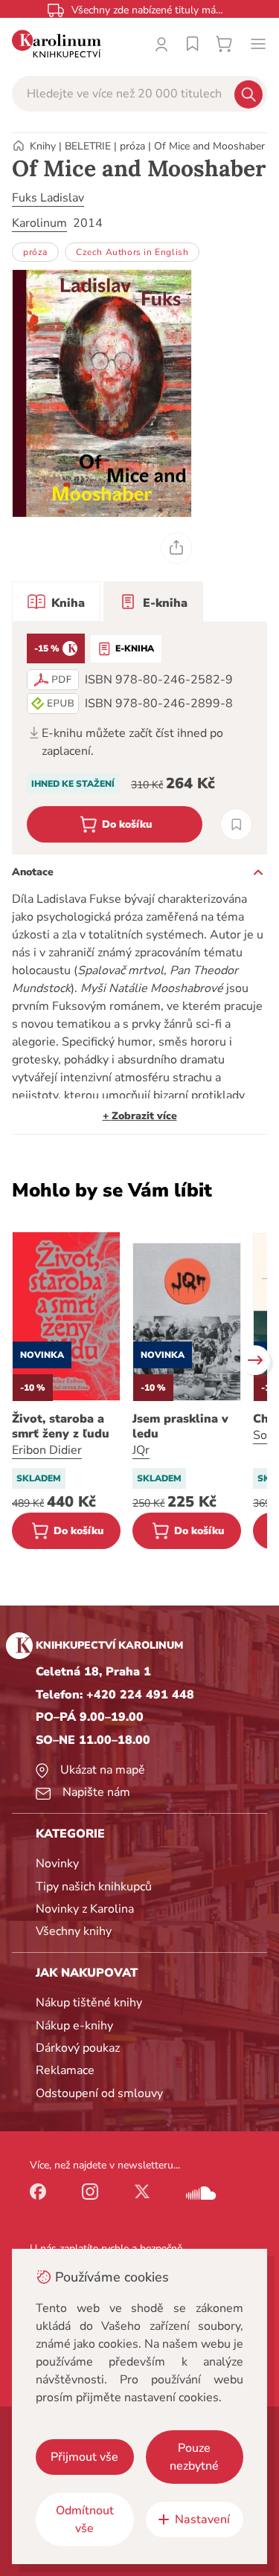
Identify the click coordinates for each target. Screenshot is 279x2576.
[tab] (56, 602)
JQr (141, 1450)
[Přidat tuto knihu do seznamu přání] (236, 824)
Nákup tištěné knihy (89, 2003)
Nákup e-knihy (74, 2026)
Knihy (43, 146)
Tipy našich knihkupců (94, 1887)
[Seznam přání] (193, 44)
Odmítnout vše (85, 2519)
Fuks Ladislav (48, 198)
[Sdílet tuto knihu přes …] (176, 548)
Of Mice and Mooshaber (209, 146)
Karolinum (39, 223)
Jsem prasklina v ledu (180, 1426)
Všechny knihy (74, 1931)
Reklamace (65, 2070)
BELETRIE (88, 146)
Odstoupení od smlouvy (99, 2093)
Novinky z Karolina (85, 1909)
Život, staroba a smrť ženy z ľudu (61, 1426)
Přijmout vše (84, 2457)
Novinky (57, 1864)
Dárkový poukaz (78, 2048)
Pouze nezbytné (194, 2457)
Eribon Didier (47, 1450)
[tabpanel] (139, 738)
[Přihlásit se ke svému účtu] (161, 44)
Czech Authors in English (132, 252)
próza (132, 146)
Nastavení (202, 2519)
